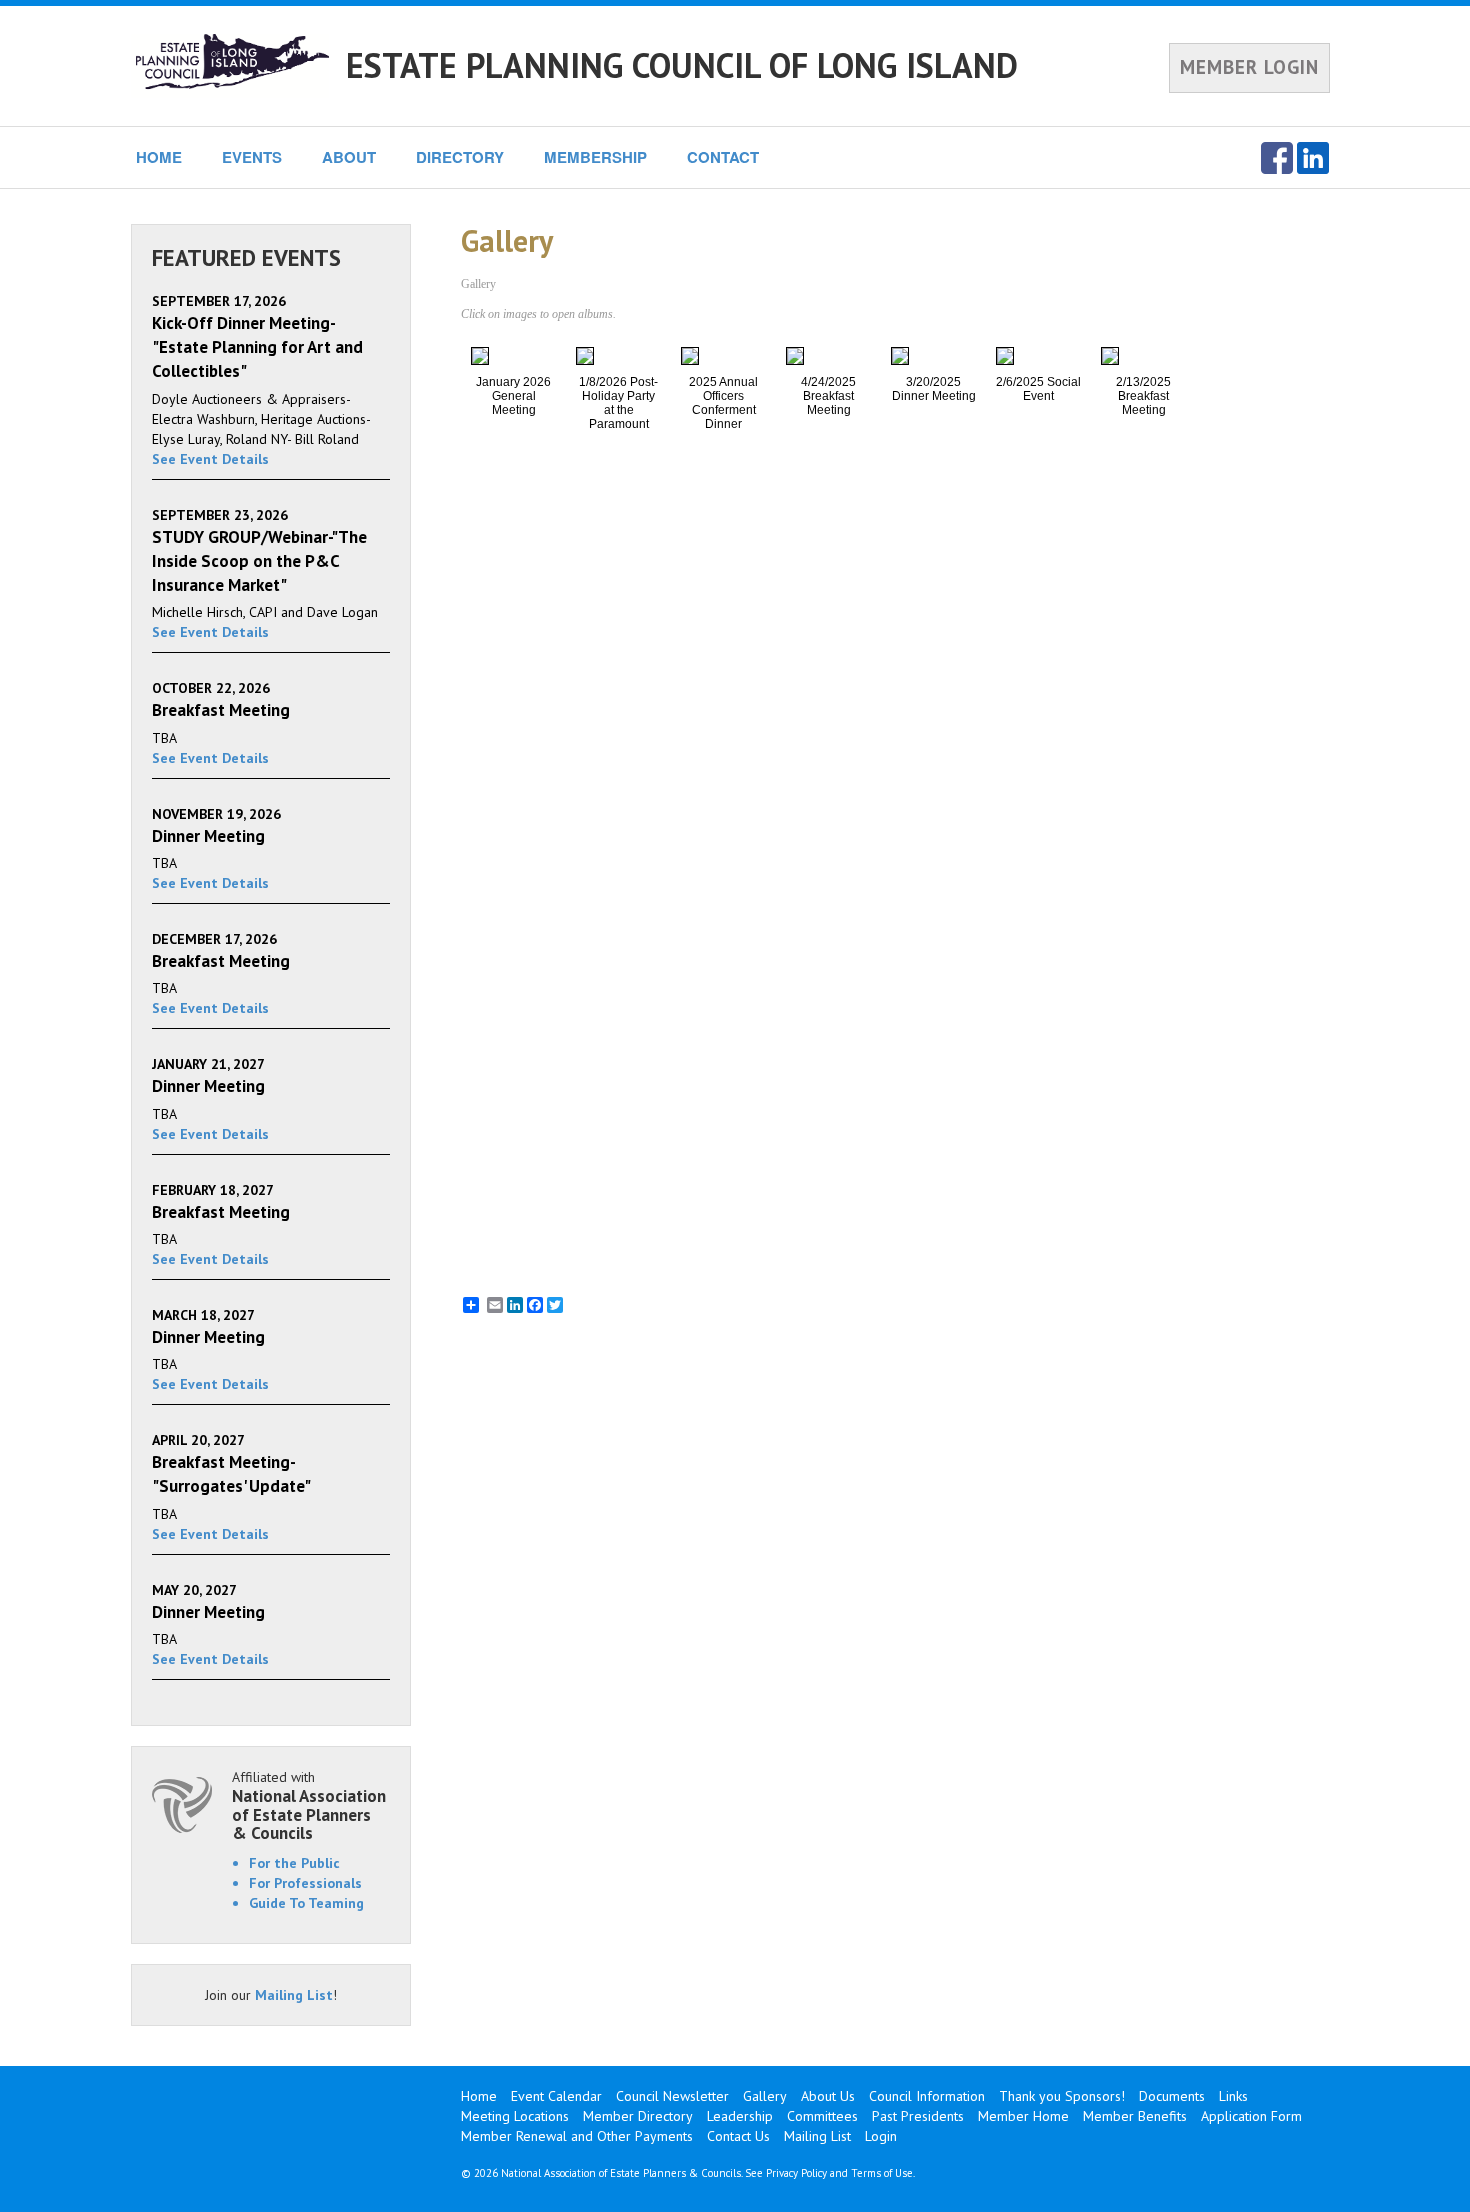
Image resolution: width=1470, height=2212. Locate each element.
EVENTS (252, 157)
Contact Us (738, 2136)
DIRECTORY (460, 157)
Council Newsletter (672, 2096)
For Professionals (305, 1883)
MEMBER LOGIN (1249, 67)
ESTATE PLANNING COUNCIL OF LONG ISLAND (682, 65)
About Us (828, 2096)
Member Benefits (1135, 2116)
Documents (1172, 2096)
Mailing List (294, 1995)
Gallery (765, 2096)
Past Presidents (918, 2116)
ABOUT (349, 157)
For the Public (294, 1863)
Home (479, 2096)
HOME (159, 157)
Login (881, 2136)
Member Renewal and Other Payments (577, 2136)
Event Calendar (556, 2096)
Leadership (740, 2116)
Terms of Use (882, 2173)
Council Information (927, 2096)
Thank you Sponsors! (1062, 2096)
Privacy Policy (796, 2173)
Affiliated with (309, 1805)
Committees (822, 2116)
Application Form (1251, 2116)
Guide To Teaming (306, 1903)
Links (1233, 2096)
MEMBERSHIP (595, 157)
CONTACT (723, 157)
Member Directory (638, 2116)
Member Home (1023, 2116)
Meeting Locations (515, 2116)
